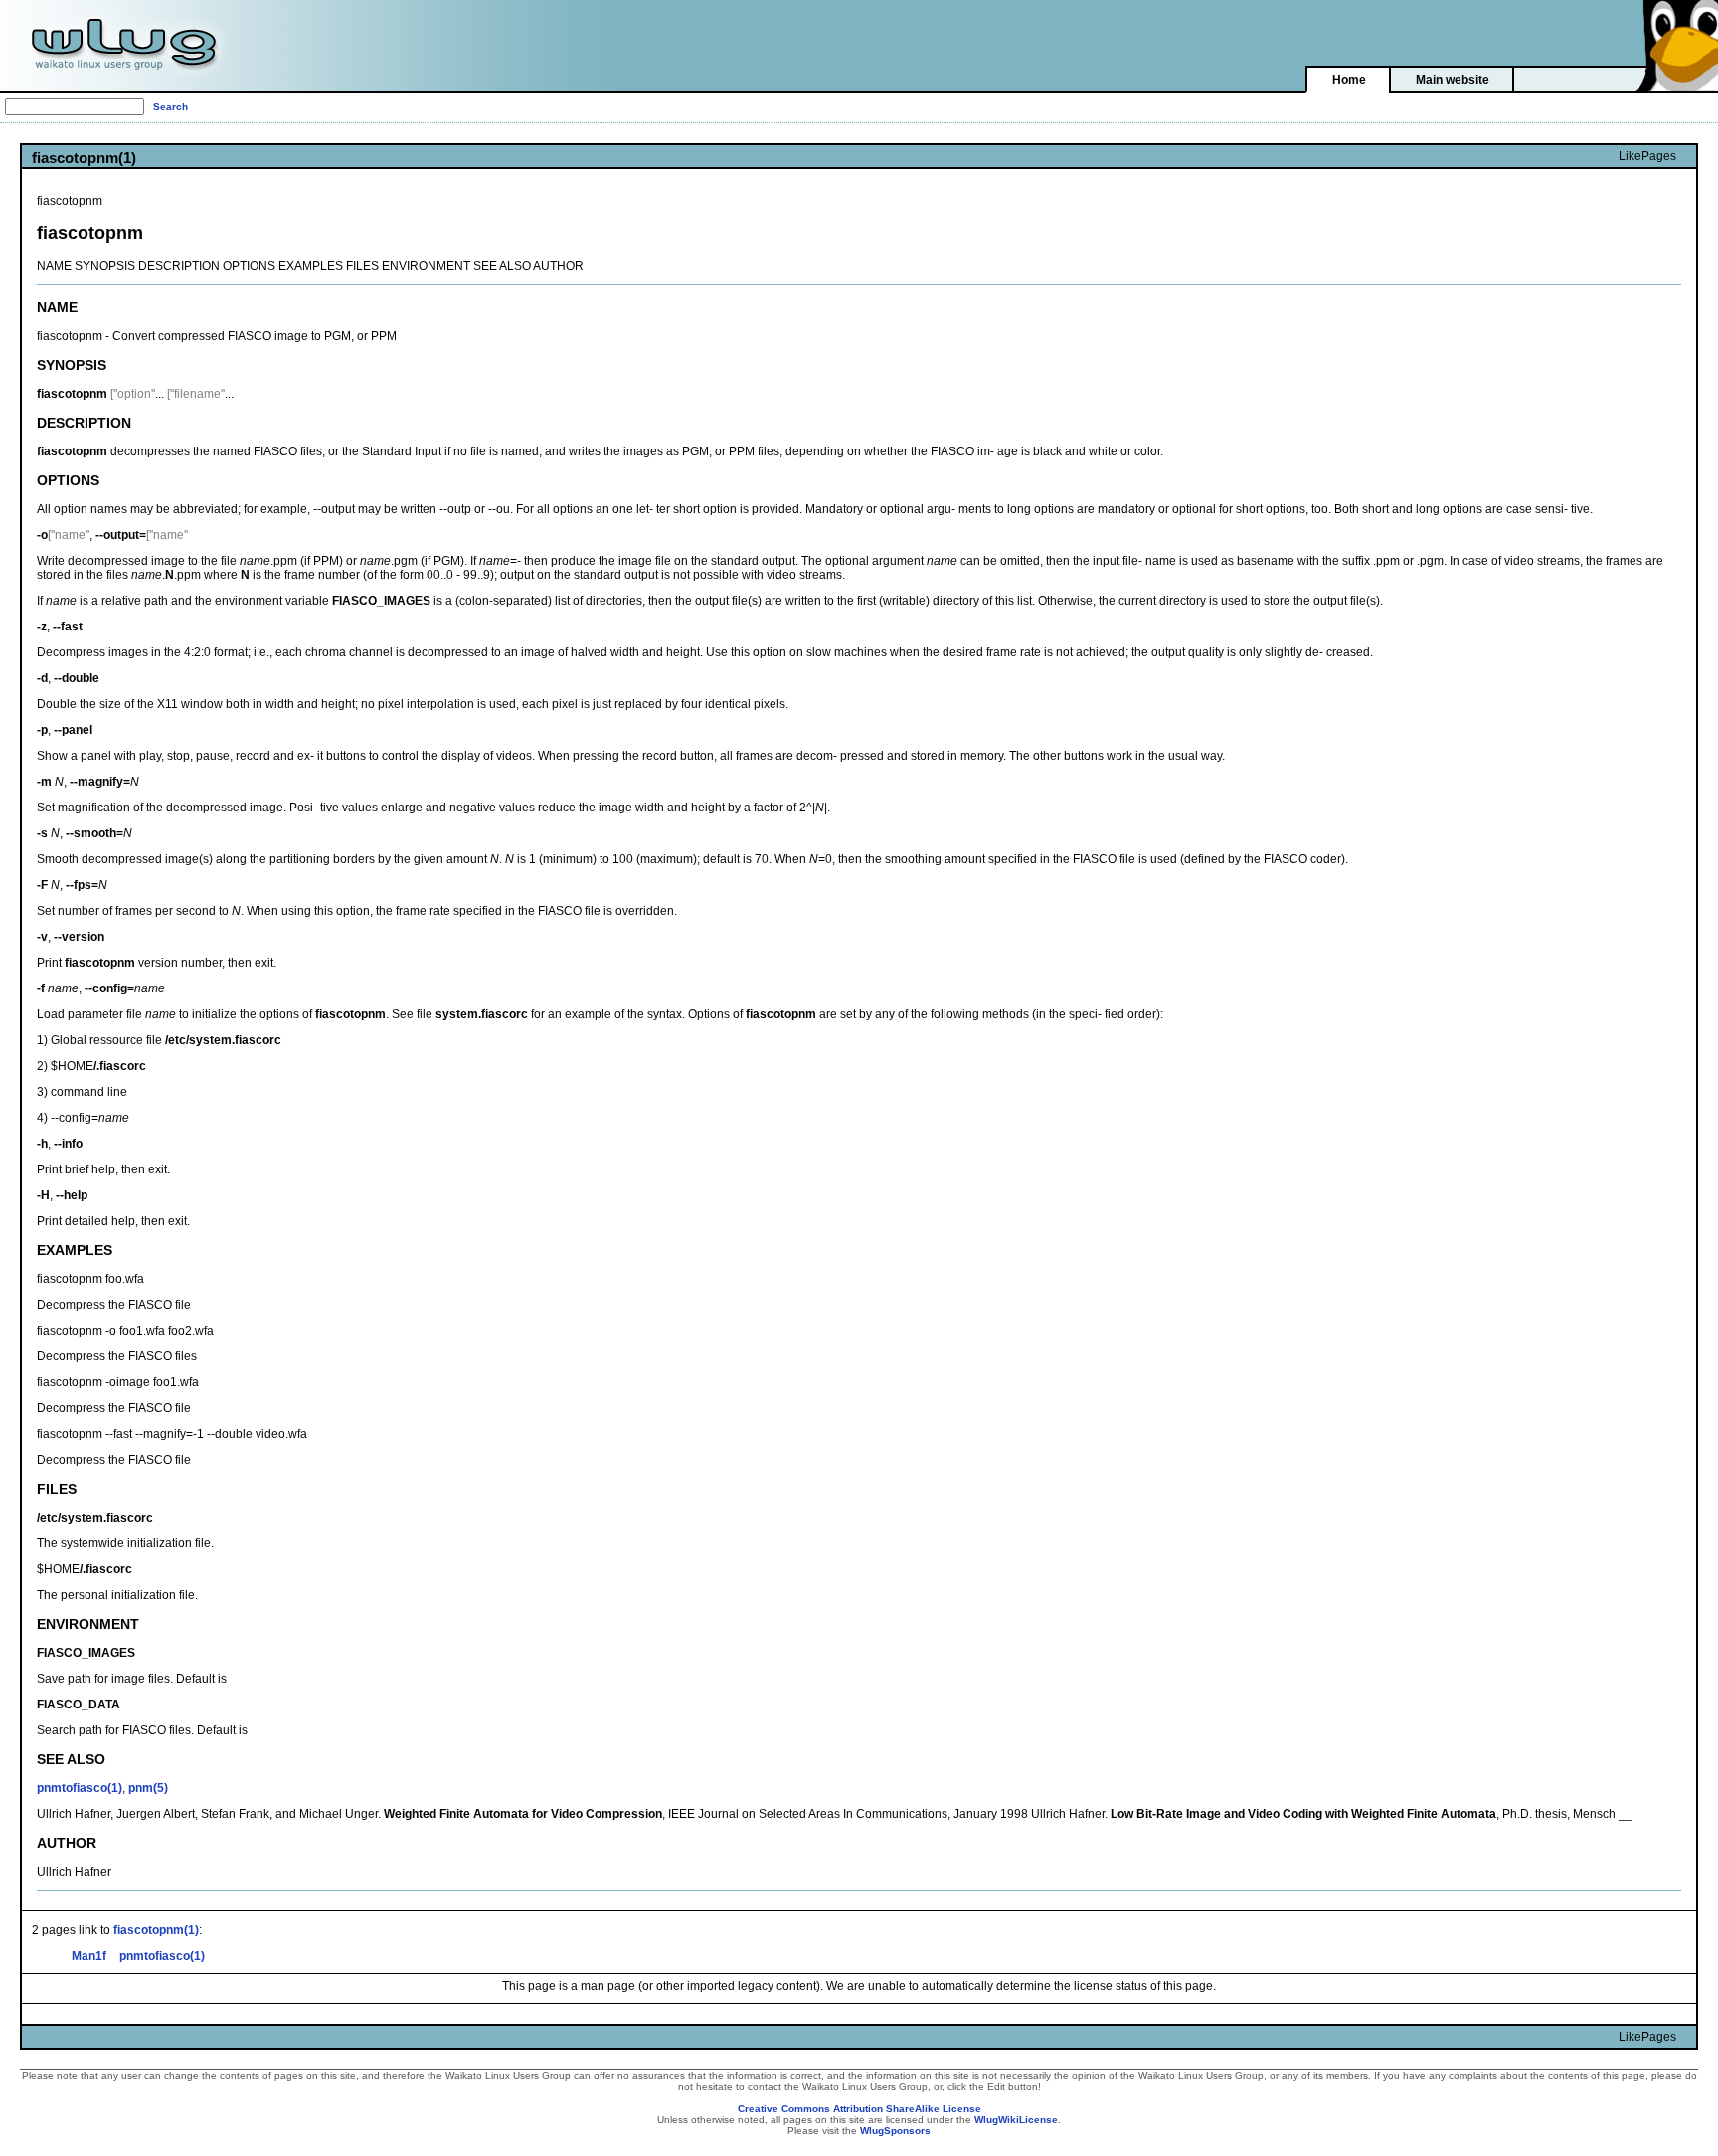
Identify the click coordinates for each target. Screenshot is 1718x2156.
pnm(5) (148, 1788)
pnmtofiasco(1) (80, 1788)
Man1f (89, 1956)
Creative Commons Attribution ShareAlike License (859, 2109)
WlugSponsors (895, 2131)
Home (1349, 80)
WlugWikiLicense (1016, 2120)
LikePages (1647, 156)
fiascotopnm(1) (156, 1930)
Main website (1453, 80)
